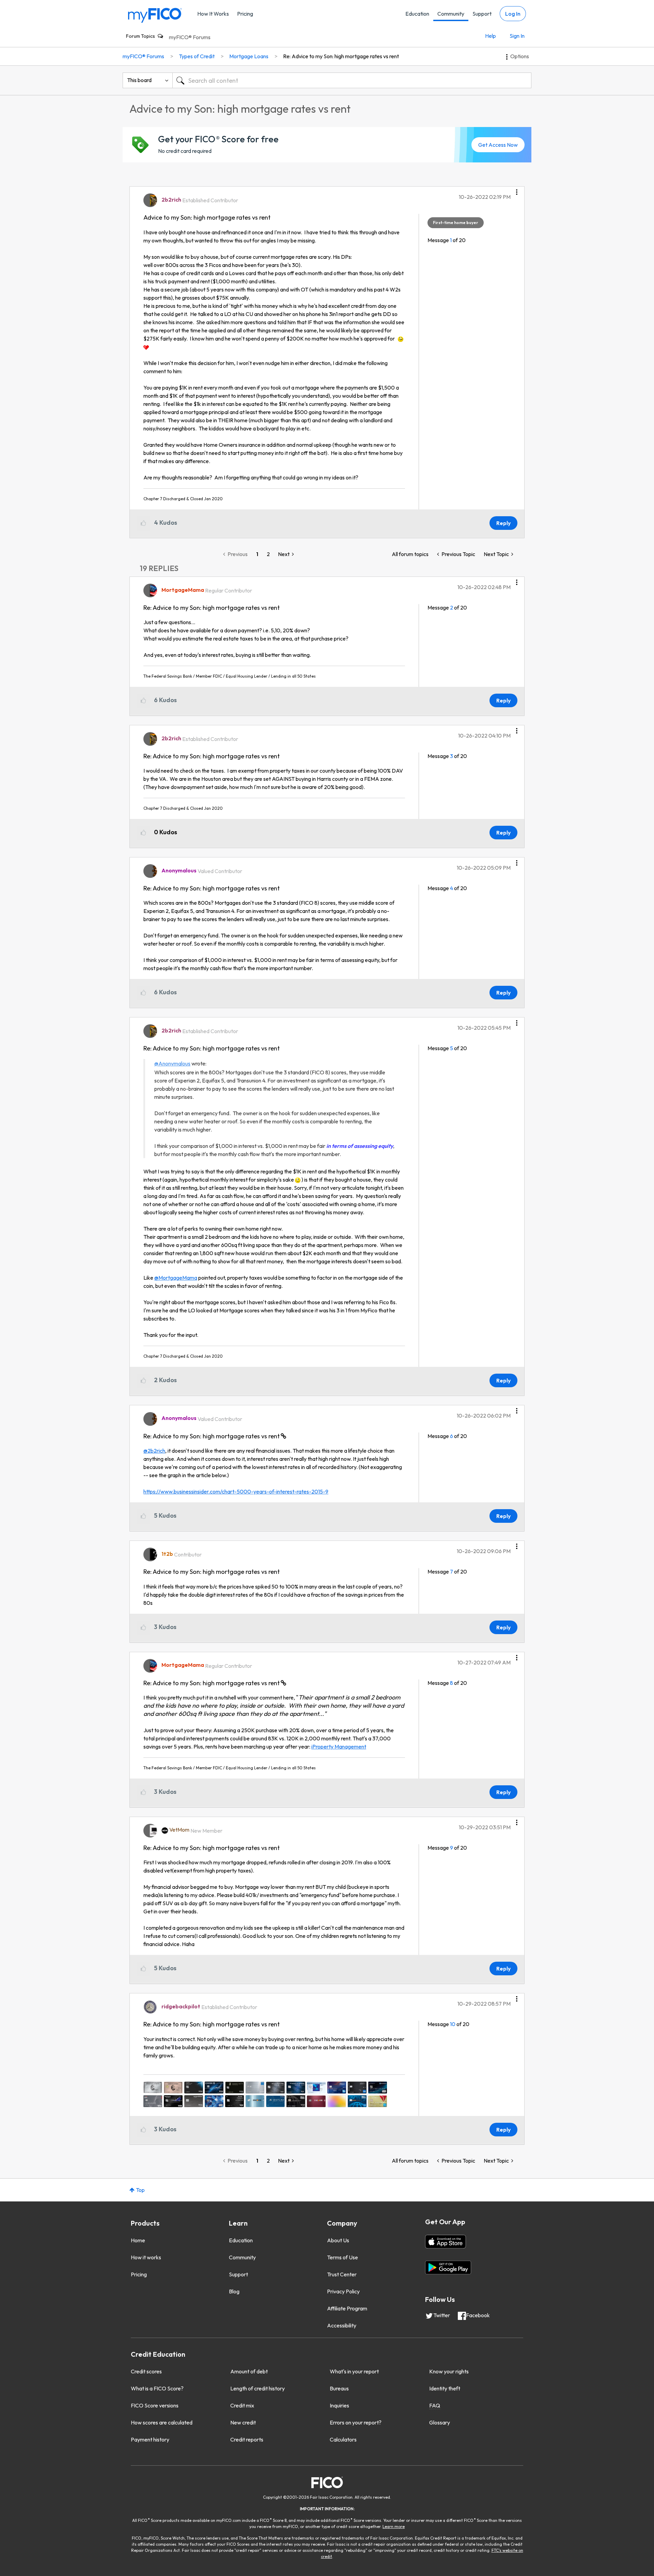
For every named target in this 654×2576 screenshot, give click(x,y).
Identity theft (445, 2388)
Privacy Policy (343, 2291)
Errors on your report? (356, 2422)
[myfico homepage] (155, 15)
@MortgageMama (176, 1278)
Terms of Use (342, 2257)
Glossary (440, 2422)
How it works (146, 2257)
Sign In (517, 36)
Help (490, 36)
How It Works (213, 14)
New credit (243, 2422)
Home (138, 2240)
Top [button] (140, 2190)
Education (417, 14)
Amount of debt (249, 2371)
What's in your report (354, 2371)
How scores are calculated (162, 2422)
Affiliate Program (347, 2308)
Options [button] (520, 56)
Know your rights (449, 2371)
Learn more (394, 2526)
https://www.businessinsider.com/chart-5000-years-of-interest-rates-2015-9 (236, 1491)
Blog (234, 2291)
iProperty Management (339, 1747)
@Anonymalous (172, 1063)
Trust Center (342, 2274)
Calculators (343, 2439)
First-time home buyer (456, 223)
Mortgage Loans (249, 56)
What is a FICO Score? (157, 2388)
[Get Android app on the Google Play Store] (448, 2267)
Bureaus (339, 2388)
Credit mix (242, 2405)
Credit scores (146, 2371)
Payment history (150, 2439)
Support (482, 14)
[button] (517, 190)
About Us (338, 2240)
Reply (503, 523)
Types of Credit (197, 56)
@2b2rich (154, 1451)
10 (453, 2024)
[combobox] (352, 80)
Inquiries (339, 2405)
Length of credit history (258, 2388)
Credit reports (247, 2439)
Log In (513, 14)
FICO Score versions (155, 2405)
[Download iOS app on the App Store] (446, 2242)
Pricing (245, 14)
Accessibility (342, 2325)
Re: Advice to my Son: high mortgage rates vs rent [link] (341, 56)
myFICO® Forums (190, 37)
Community (451, 14)
